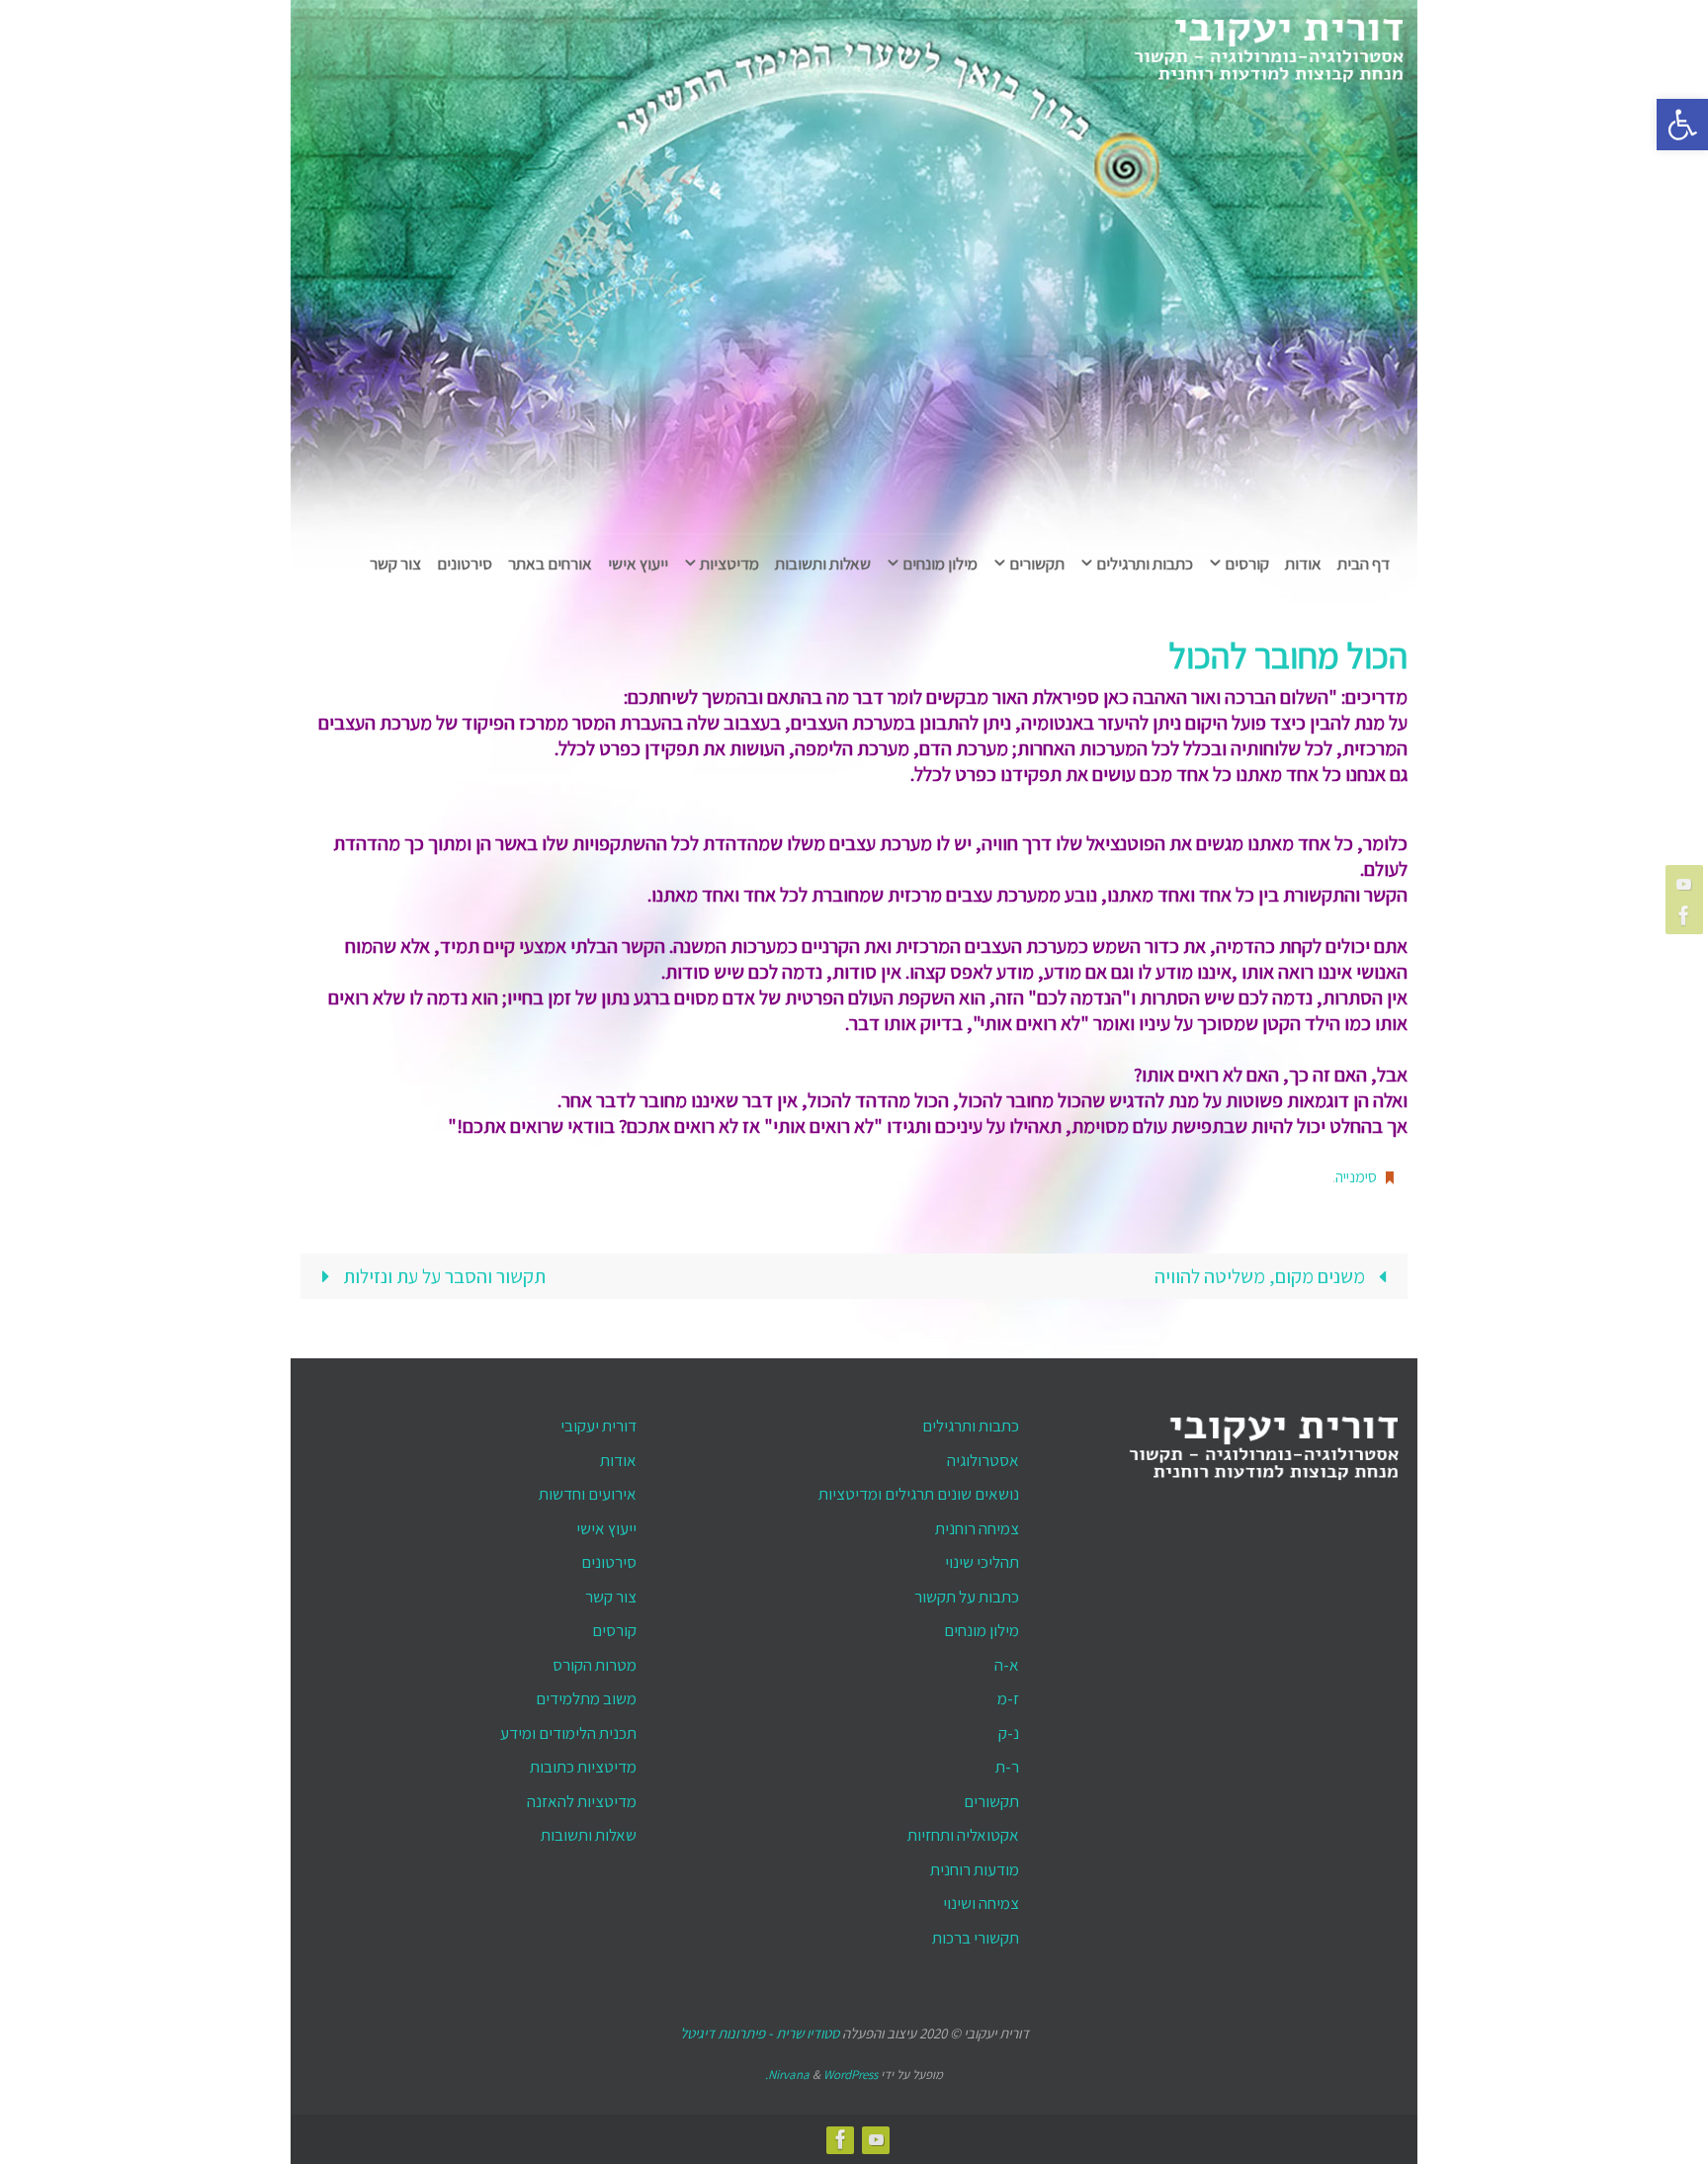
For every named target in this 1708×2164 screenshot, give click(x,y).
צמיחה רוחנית (977, 1528)
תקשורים (991, 1801)
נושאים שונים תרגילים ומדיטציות (919, 1494)
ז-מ (1008, 1698)
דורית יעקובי (598, 1426)
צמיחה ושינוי (981, 1903)
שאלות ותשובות (589, 1835)
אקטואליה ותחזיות (963, 1835)
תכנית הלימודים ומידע (568, 1733)
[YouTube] (1687, 884)
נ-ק (1009, 1733)
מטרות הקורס (595, 1665)
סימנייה (1356, 1177)
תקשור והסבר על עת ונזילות (442, 1276)
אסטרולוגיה (983, 1460)
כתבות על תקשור (967, 1597)
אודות (618, 1460)
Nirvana (789, 2075)
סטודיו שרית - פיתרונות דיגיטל (760, 2033)
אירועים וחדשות (588, 1494)
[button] (1682, 125)
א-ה (1007, 1665)
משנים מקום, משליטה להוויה (1262, 1276)
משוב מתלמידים (586, 1698)
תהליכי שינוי (982, 1562)
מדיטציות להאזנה (582, 1801)
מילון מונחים (982, 1630)
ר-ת (1007, 1767)
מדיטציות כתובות (583, 1767)
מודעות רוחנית (975, 1869)
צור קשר (611, 1597)
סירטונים (609, 1562)
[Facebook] (1687, 915)
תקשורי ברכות (976, 1938)
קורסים (614, 1630)
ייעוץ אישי (606, 1528)
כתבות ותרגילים (971, 1426)
